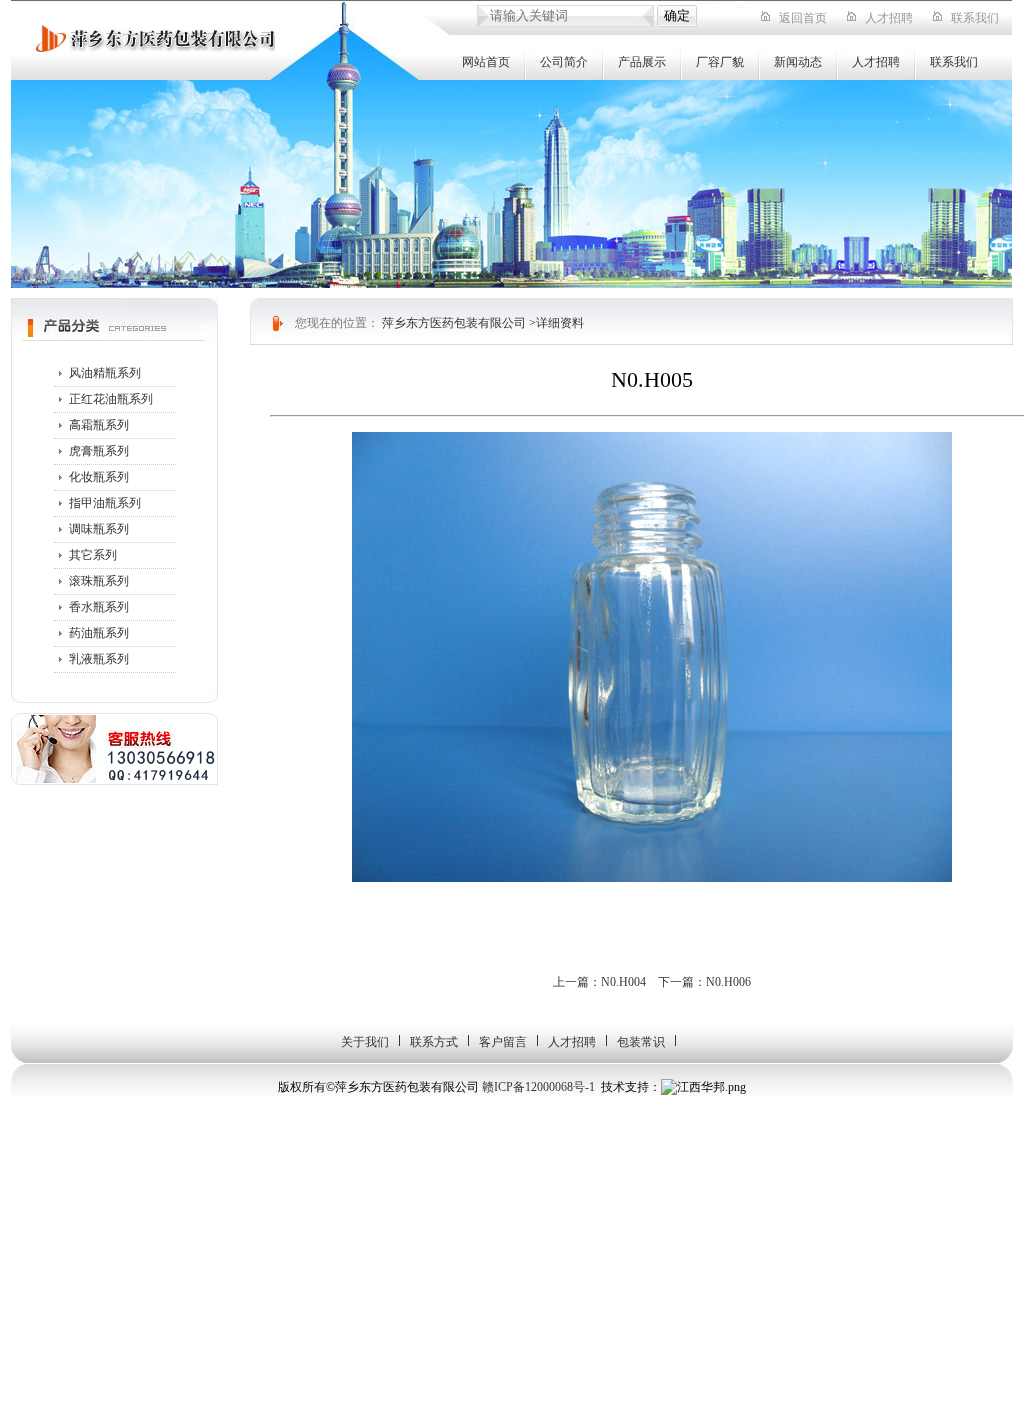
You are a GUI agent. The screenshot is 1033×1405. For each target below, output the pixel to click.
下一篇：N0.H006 (704, 982)
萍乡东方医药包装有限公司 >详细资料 (483, 323)
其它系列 (93, 555)
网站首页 (486, 62)
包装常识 (641, 1042)
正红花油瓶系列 (111, 399)
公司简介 (564, 62)
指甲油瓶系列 (105, 503)
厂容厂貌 (720, 62)
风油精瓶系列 (105, 373)
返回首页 (803, 18)
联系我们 (975, 18)
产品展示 (642, 62)
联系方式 (434, 1042)
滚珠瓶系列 (99, 581)
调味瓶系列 (99, 529)
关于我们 (365, 1042)
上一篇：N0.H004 (599, 982)
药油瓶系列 (99, 633)
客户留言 (503, 1042)
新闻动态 (798, 62)
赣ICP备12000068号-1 (538, 1087)
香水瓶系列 (99, 607)
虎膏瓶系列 (99, 451)
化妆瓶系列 (99, 477)
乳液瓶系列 (99, 659)
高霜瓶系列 (99, 425)
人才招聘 (889, 18)
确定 (677, 15)
